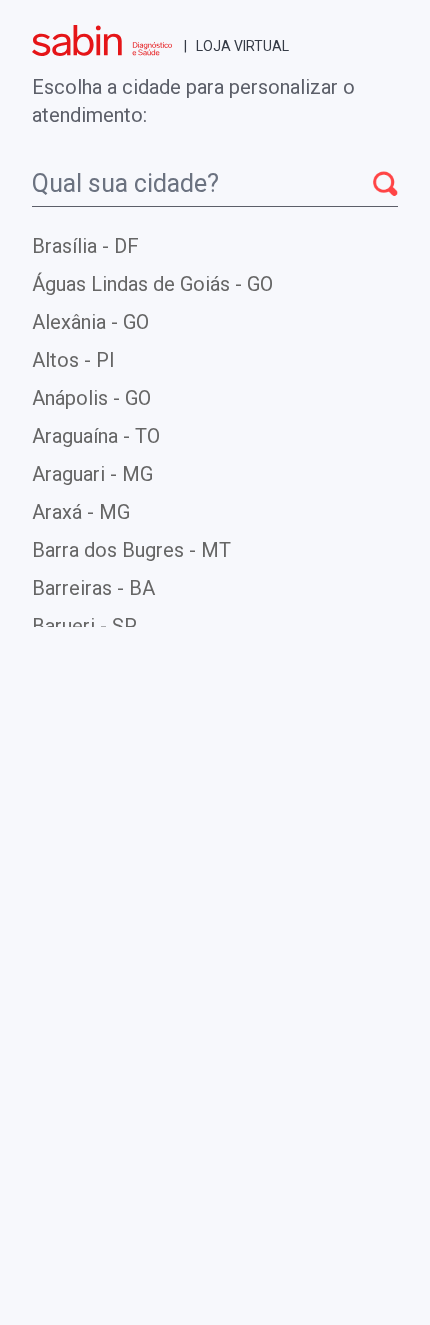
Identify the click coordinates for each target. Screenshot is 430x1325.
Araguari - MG (92, 474)
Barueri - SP (84, 626)
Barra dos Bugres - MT (131, 550)
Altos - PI (73, 360)
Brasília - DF (85, 246)
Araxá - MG (81, 512)
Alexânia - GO (90, 322)
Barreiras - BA (93, 588)
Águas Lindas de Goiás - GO (152, 284)
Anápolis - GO (91, 398)
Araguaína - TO (96, 436)
